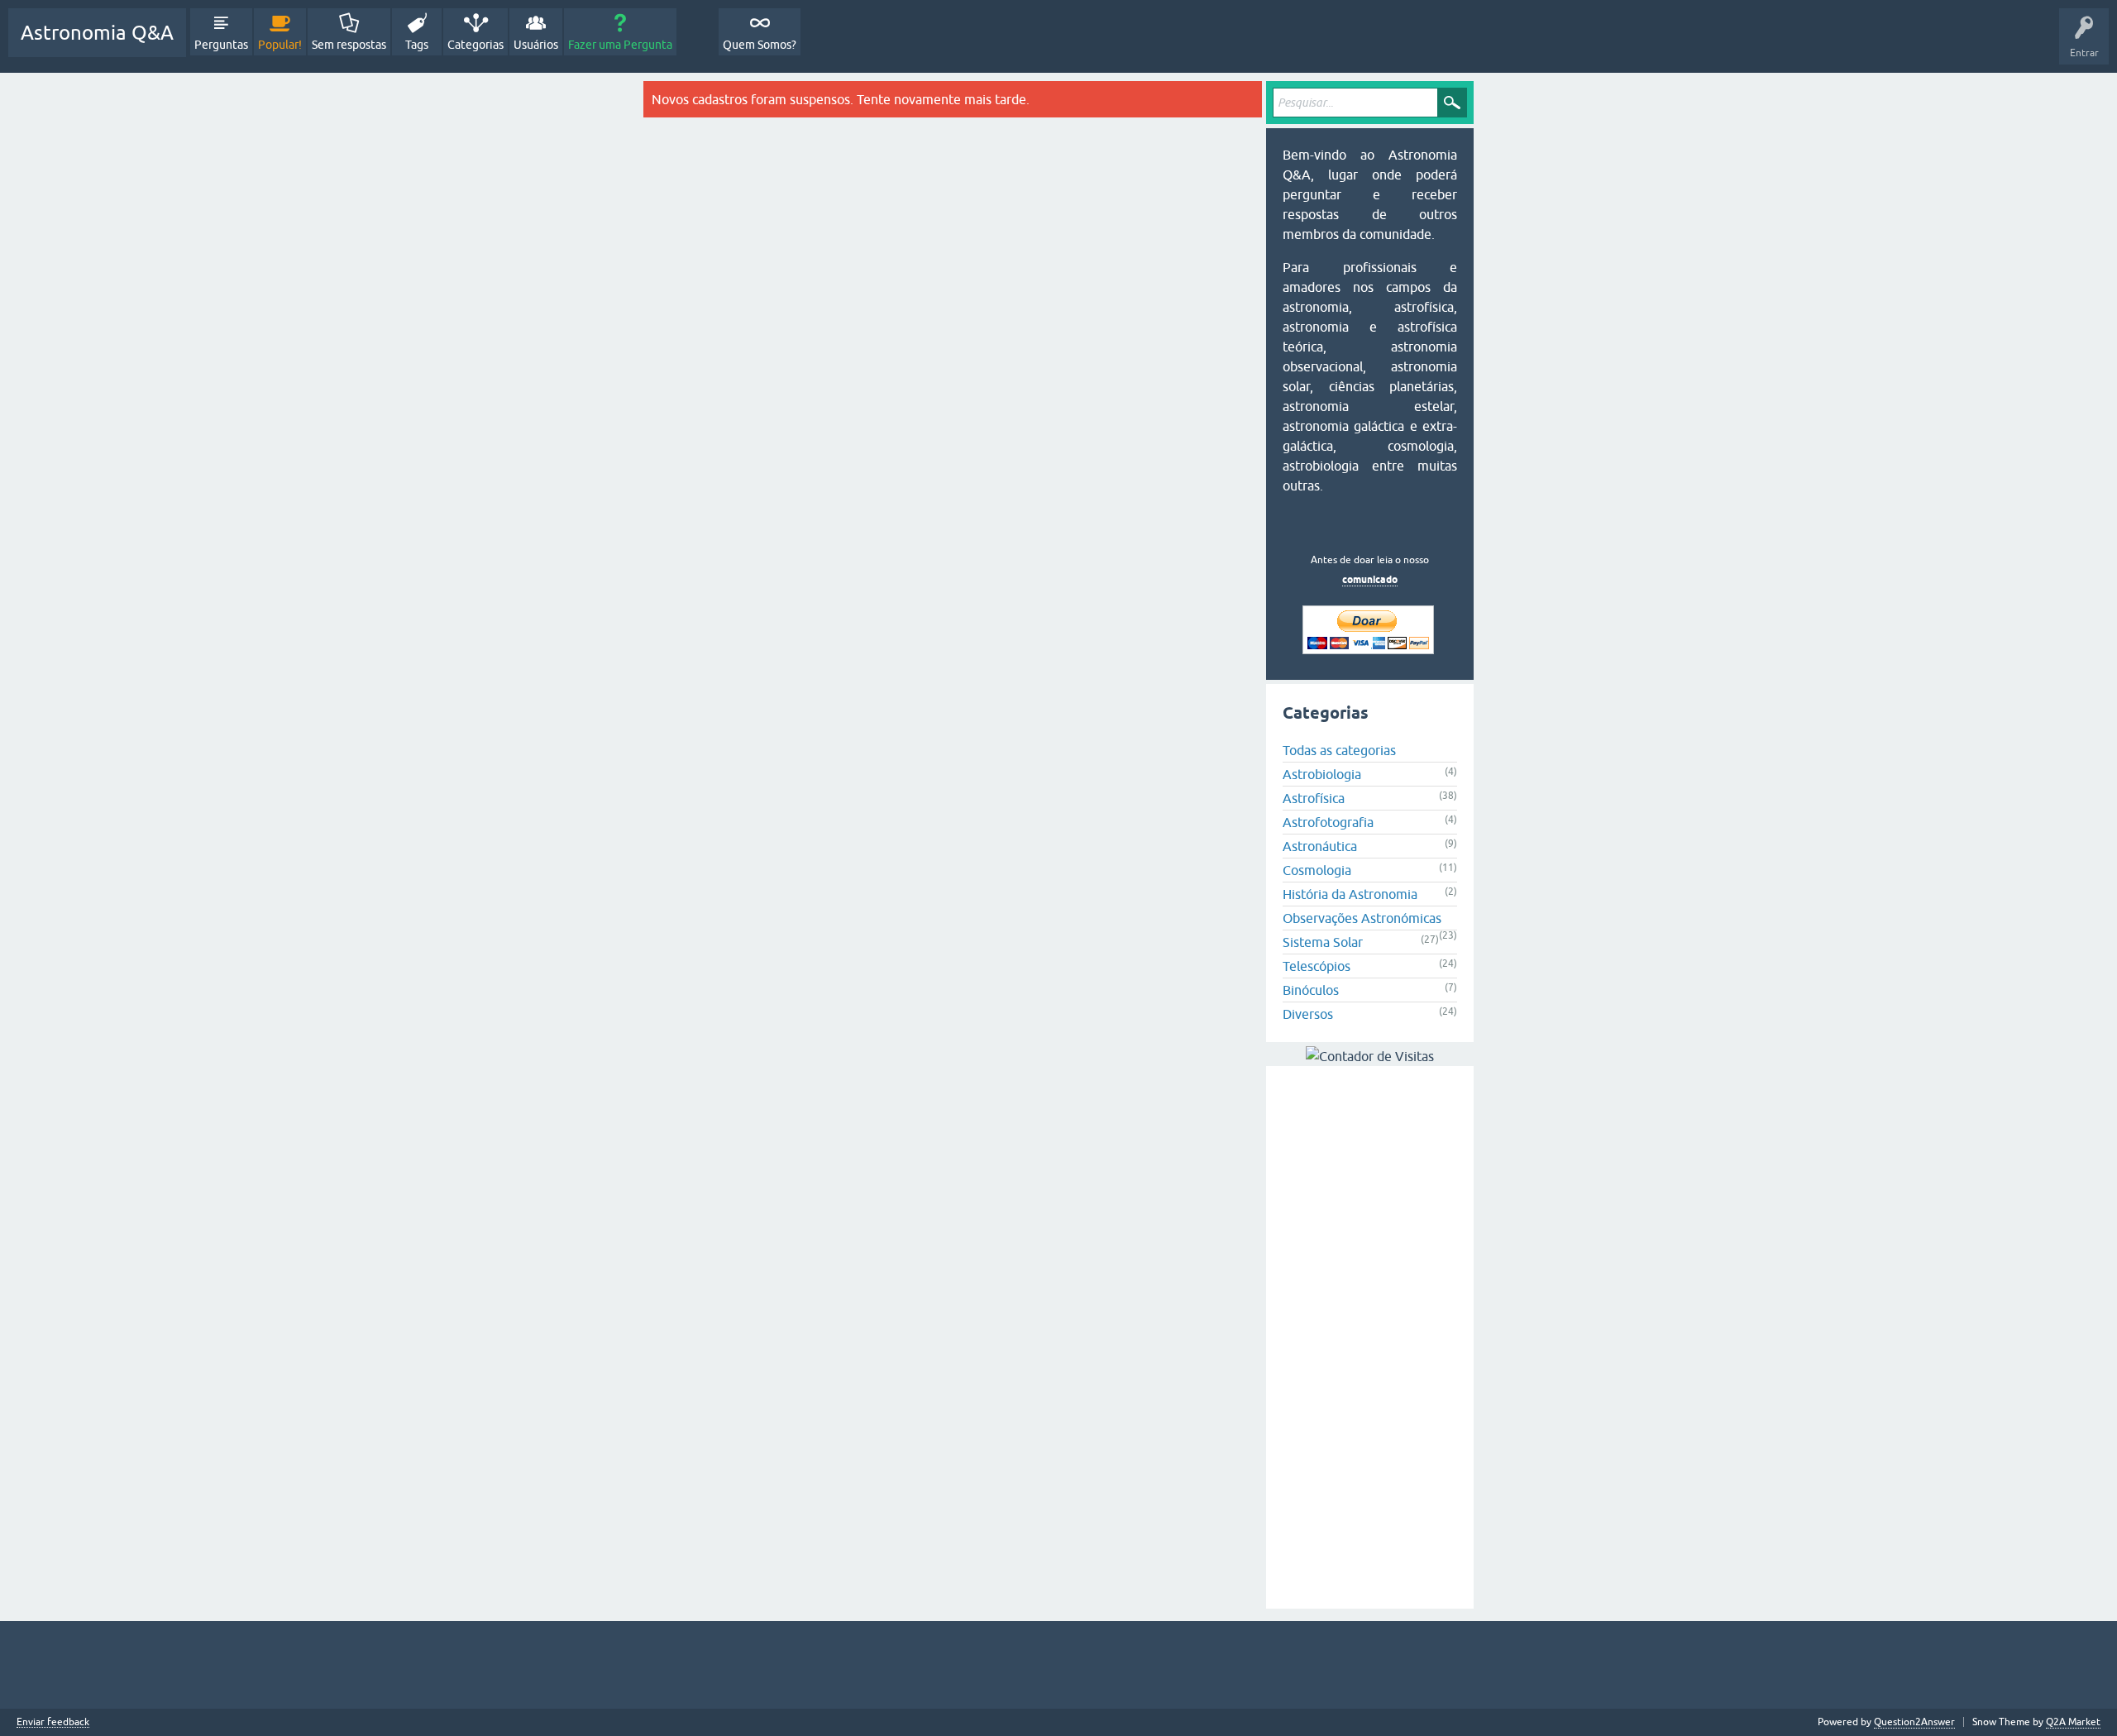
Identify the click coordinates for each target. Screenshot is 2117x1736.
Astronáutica (1320, 846)
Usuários (536, 45)
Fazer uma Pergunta (620, 45)
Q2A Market (2073, 1722)
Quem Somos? (760, 45)
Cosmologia (1317, 870)
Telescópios (1317, 966)
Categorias (475, 45)
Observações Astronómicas (1362, 918)
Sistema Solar (1323, 942)
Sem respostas (349, 45)
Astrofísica (1314, 798)
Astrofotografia (1328, 822)
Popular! (280, 45)
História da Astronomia (1350, 894)
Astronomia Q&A (97, 33)
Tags (417, 45)
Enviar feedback (53, 1722)
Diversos (1308, 1014)
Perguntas (221, 45)
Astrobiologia (1322, 774)
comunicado (1370, 579)
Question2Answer (1914, 1722)
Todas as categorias (1339, 750)
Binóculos (1311, 990)
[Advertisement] (1370, 1337)
